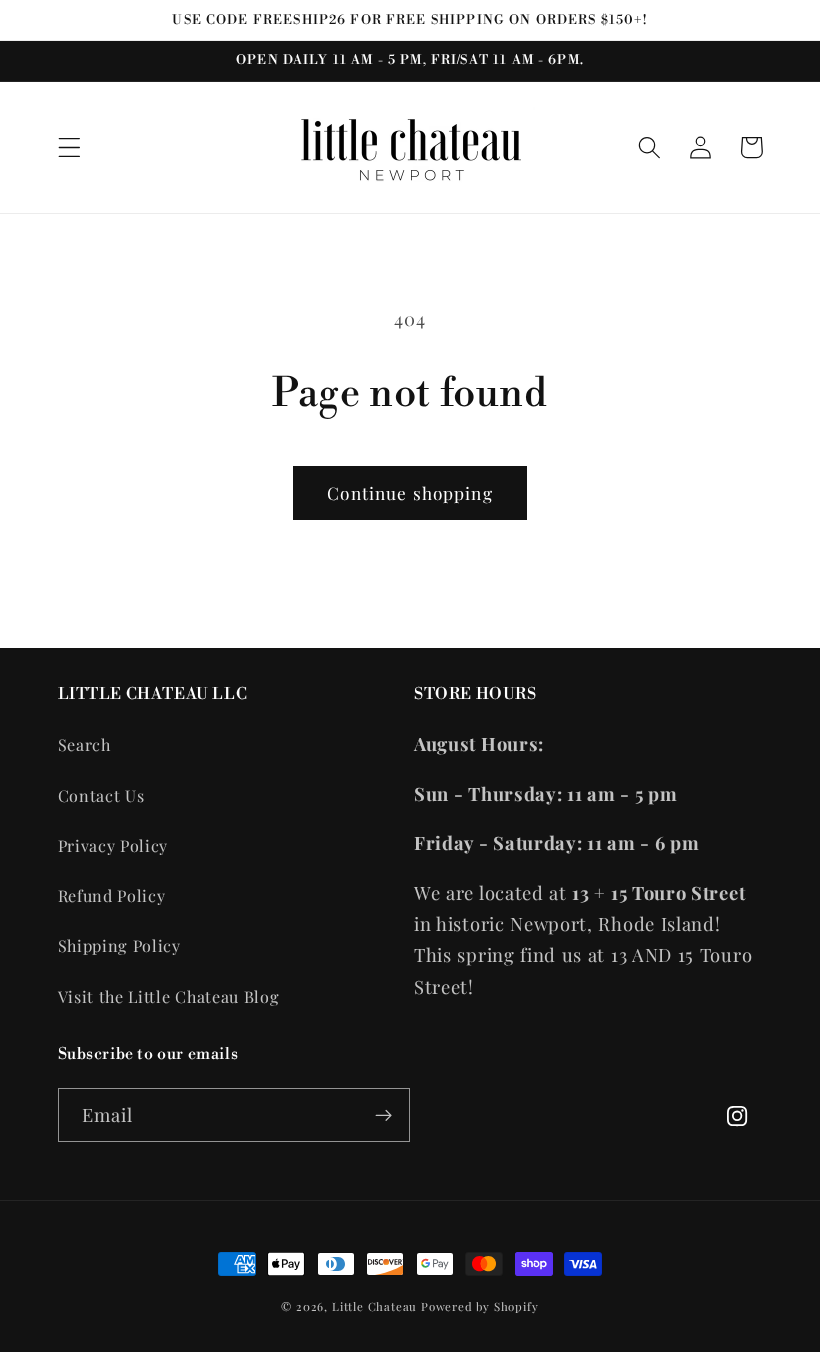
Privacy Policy (113, 845)
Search (84, 744)
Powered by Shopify (480, 1306)
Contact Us (101, 795)
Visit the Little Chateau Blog (169, 996)
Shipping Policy (119, 945)
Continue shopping (410, 492)
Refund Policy (112, 895)
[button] (69, 147)
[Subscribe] (383, 1115)
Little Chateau (374, 1306)
